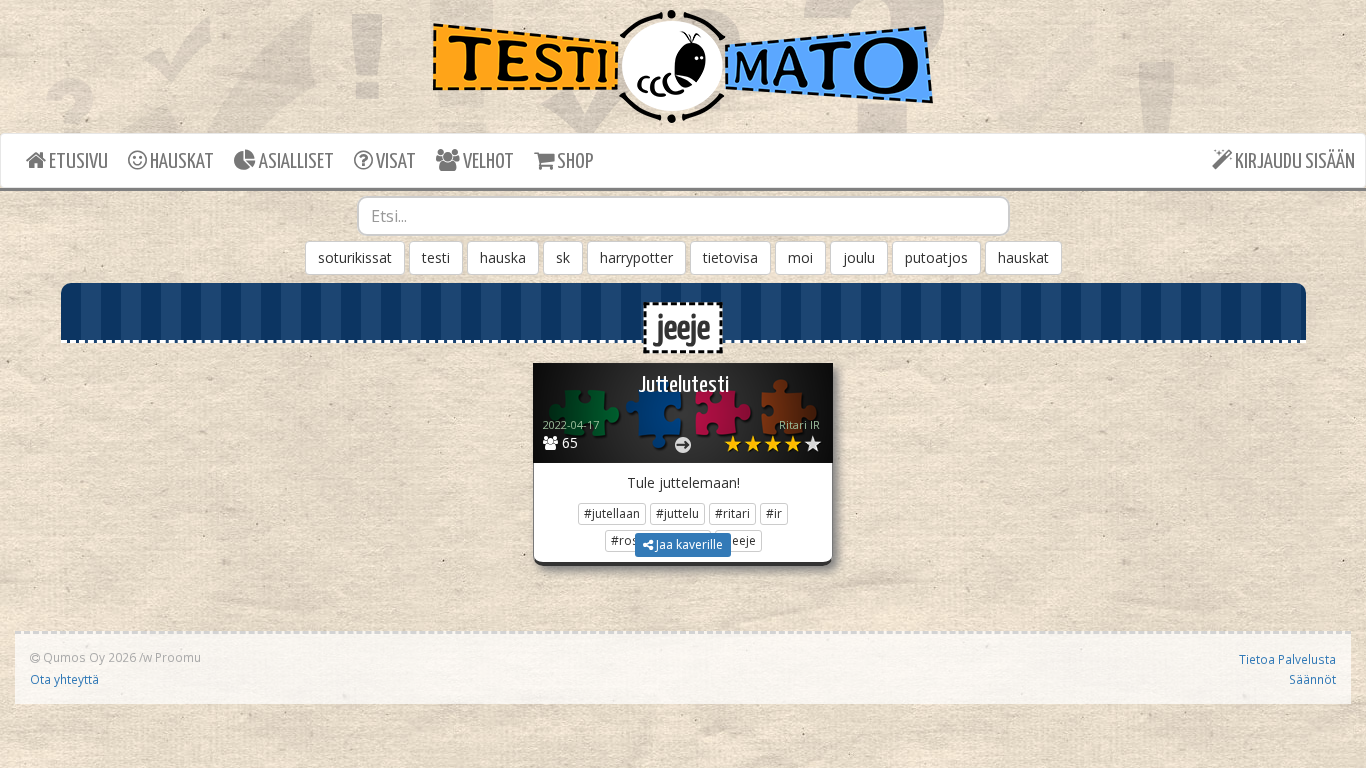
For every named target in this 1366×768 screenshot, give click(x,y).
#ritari (732, 513)
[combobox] (683, 216)
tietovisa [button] (730, 257)
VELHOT (487, 162)
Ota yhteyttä (64, 679)
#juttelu (677, 513)
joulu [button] (859, 257)
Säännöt (1312, 679)
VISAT (394, 162)
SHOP (573, 162)
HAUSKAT (180, 162)
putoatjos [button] (936, 257)
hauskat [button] (1023, 257)
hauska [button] (503, 257)
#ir (774, 513)
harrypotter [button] (636, 257)
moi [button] (800, 257)
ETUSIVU (77, 162)
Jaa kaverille (688, 544)
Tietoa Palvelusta (1287, 659)
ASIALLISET (295, 162)
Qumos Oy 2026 (88, 657)
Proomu (178, 657)
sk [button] (563, 257)
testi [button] (436, 257)
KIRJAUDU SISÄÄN (1293, 162)
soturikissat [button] (355, 257)
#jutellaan (612, 513)
